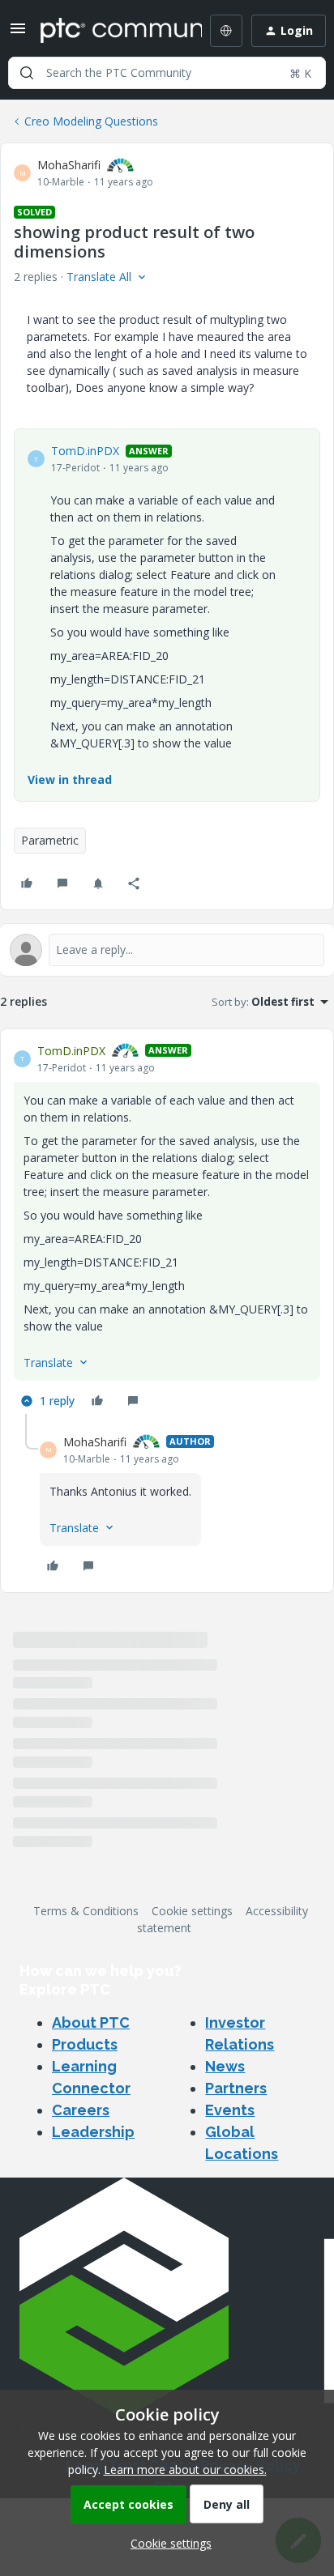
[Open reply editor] (167, 950)
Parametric (50, 840)
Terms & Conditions (86, 1911)
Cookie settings (192, 1911)
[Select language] (226, 31)
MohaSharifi (69, 165)
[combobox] (167, 73)
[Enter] (27, 73)
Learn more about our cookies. (185, 2470)
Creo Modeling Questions (91, 121)
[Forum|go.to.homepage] (109, 31)
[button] (18, 34)
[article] (167, 1228)
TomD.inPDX (85, 451)
